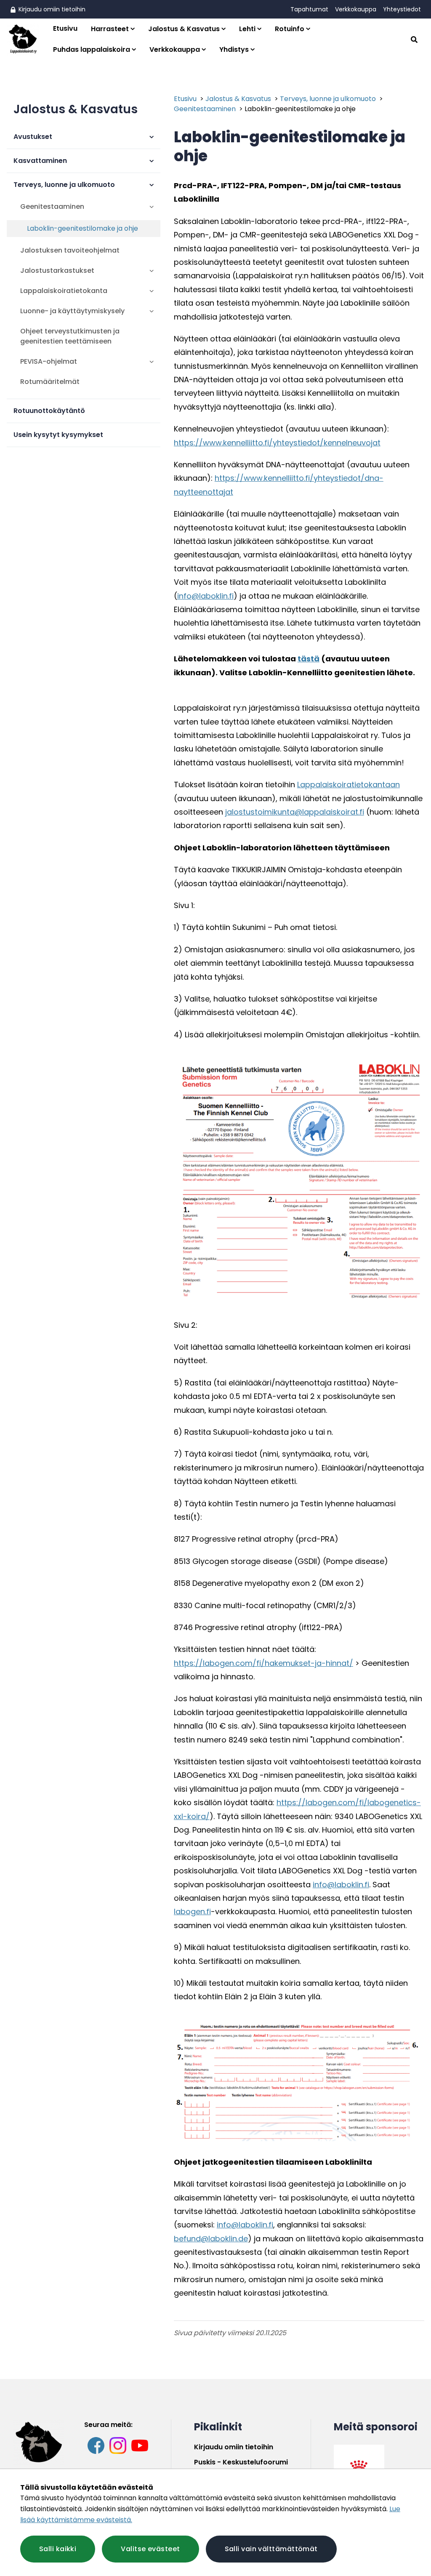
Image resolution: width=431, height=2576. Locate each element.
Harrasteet (110, 29)
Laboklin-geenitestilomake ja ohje (300, 109)
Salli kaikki (58, 2549)
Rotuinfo (290, 29)
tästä (309, 659)
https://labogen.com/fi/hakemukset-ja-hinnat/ (263, 1663)
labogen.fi (192, 1911)
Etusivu (65, 28)
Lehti (247, 29)
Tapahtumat (309, 9)
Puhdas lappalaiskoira (92, 49)
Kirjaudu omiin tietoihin (51, 9)
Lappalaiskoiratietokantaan (349, 785)
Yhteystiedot (402, 9)
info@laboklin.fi (205, 596)
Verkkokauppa (356, 9)
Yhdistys (234, 49)
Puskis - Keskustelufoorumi (241, 2462)
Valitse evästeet (150, 2549)
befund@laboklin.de (211, 2239)
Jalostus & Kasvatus (184, 29)
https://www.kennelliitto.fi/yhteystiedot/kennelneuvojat (277, 443)
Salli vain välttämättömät (271, 2549)
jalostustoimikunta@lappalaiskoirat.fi (295, 812)
